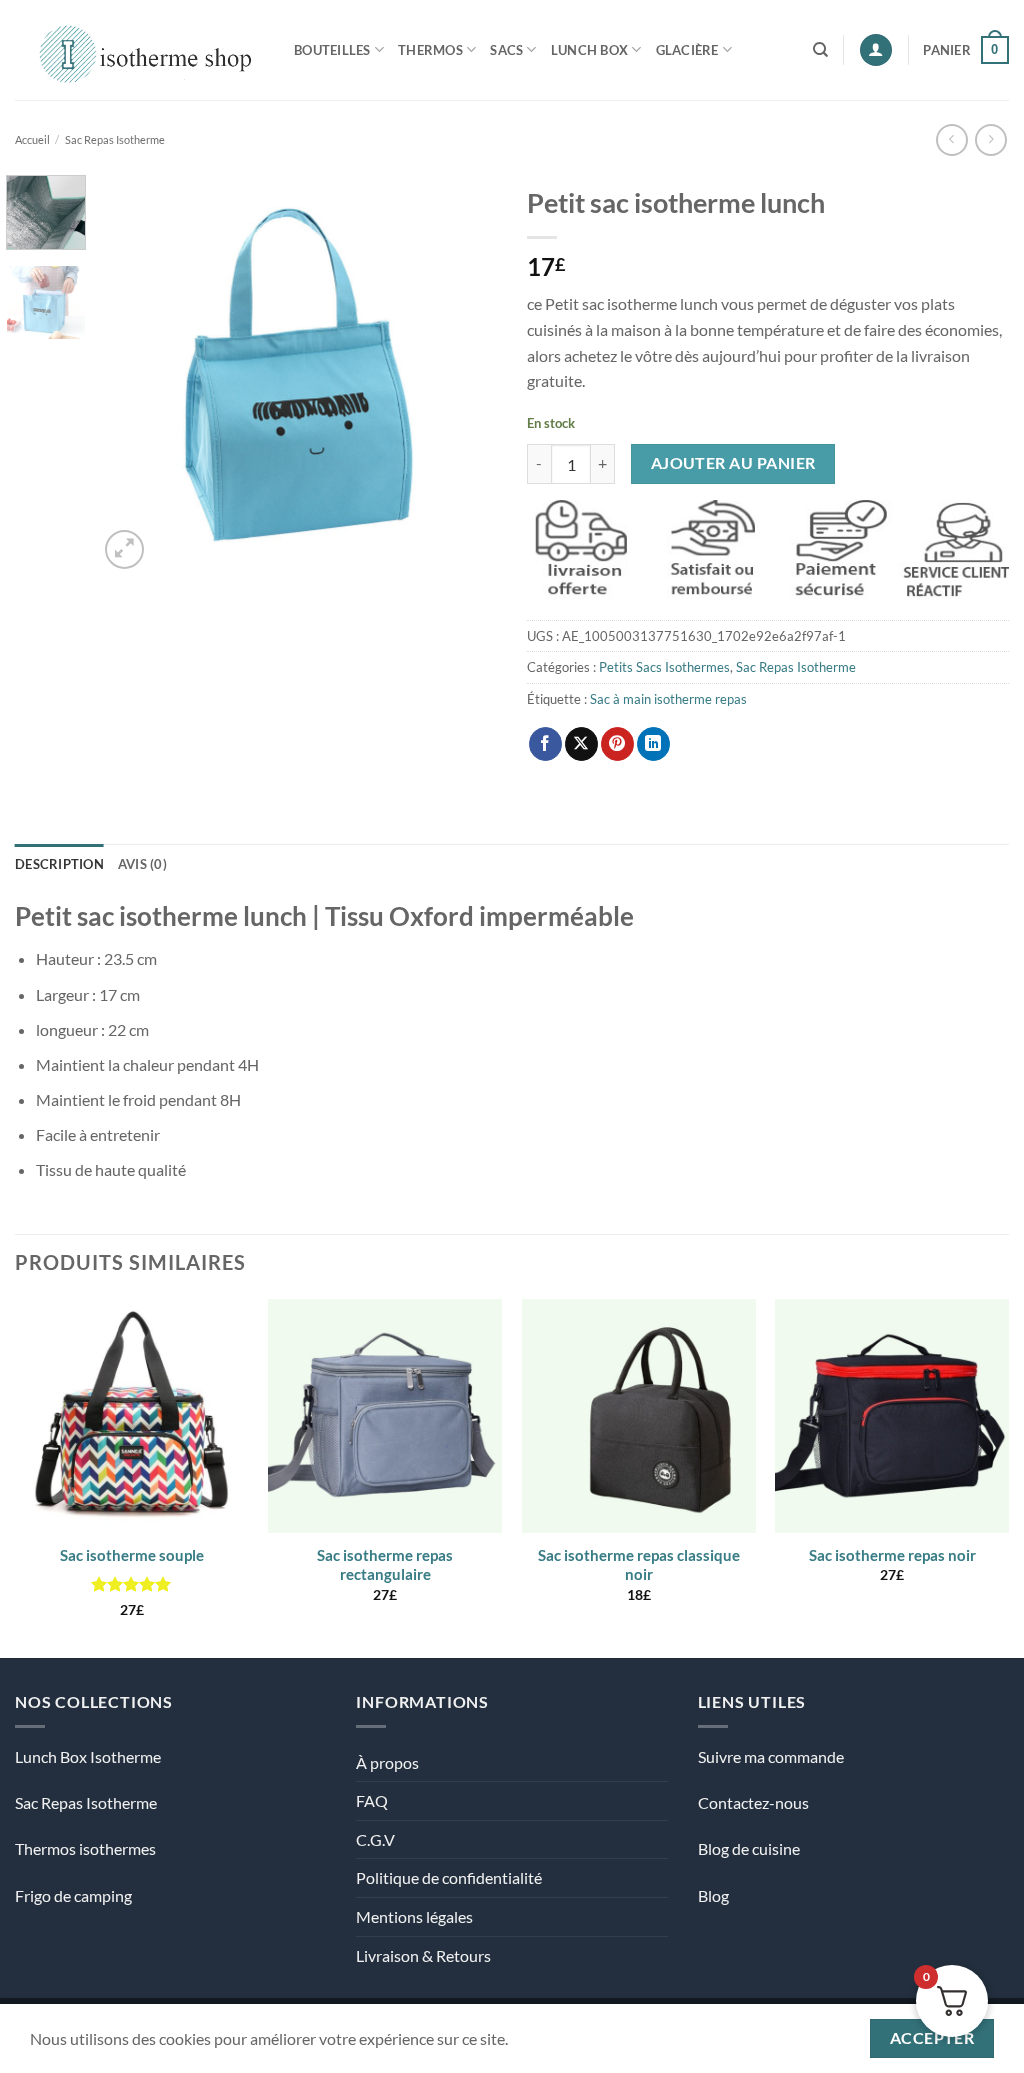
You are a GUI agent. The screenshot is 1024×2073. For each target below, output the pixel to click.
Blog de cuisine (749, 1848)
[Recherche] (820, 50)
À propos (387, 1762)
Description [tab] (59, 864)
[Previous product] (990, 139)
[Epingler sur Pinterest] (617, 744)
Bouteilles (332, 50)
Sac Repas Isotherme (115, 139)
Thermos (430, 50)
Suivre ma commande (771, 1756)
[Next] (464, 374)
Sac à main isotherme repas (668, 699)
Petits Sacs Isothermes (664, 667)
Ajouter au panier (733, 463)
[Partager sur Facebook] (545, 744)
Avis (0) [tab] (142, 864)
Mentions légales (414, 1916)
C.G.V (375, 1839)
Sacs (506, 50)
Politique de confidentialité (449, 1877)
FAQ (372, 1800)
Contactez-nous (753, 1802)
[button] (876, 50)
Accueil (32, 139)
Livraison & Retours (423, 1955)
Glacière (687, 50)
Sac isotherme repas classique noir (639, 1565)
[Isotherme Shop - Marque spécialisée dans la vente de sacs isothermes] (139, 49)
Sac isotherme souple (132, 1555)
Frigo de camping (73, 1895)
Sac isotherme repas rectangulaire (385, 1565)
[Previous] (132, 374)
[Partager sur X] (581, 744)
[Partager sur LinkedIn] (653, 744)
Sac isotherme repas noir (892, 1555)
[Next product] (951, 139)
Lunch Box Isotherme (88, 1756)
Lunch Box (589, 50)
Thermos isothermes (85, 1848)
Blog (713, 1895)
